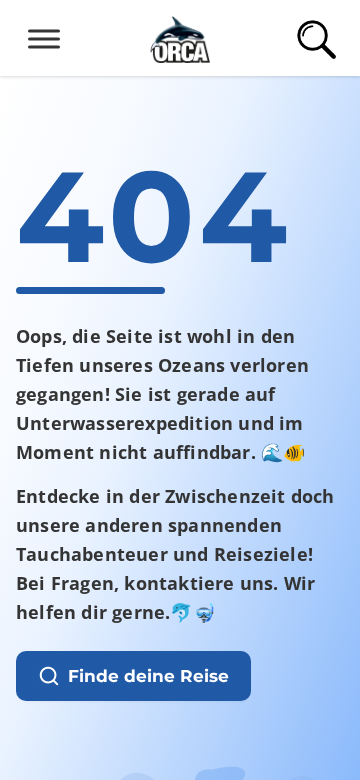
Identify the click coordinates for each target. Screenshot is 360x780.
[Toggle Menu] (44, 38)
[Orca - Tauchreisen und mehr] (180, 36)
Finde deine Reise (148, 676)
